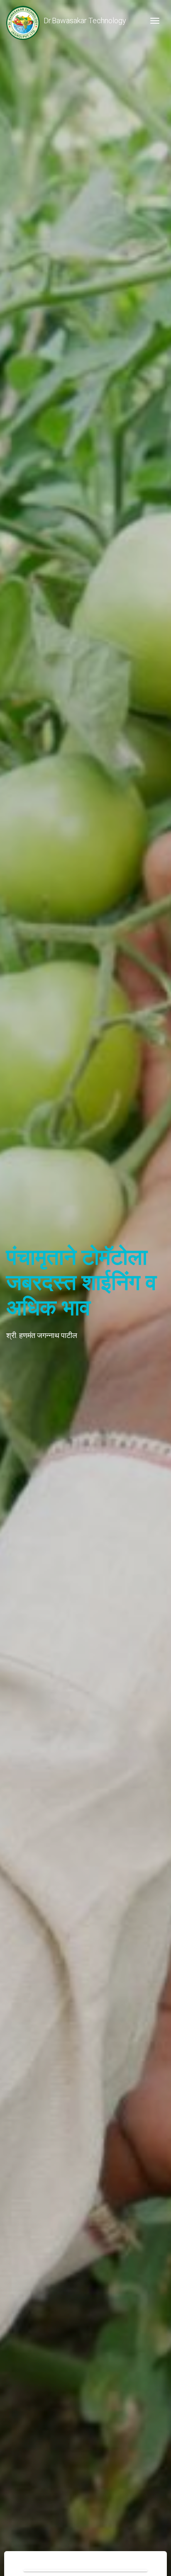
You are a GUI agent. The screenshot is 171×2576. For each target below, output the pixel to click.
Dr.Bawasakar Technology (85, 21)
